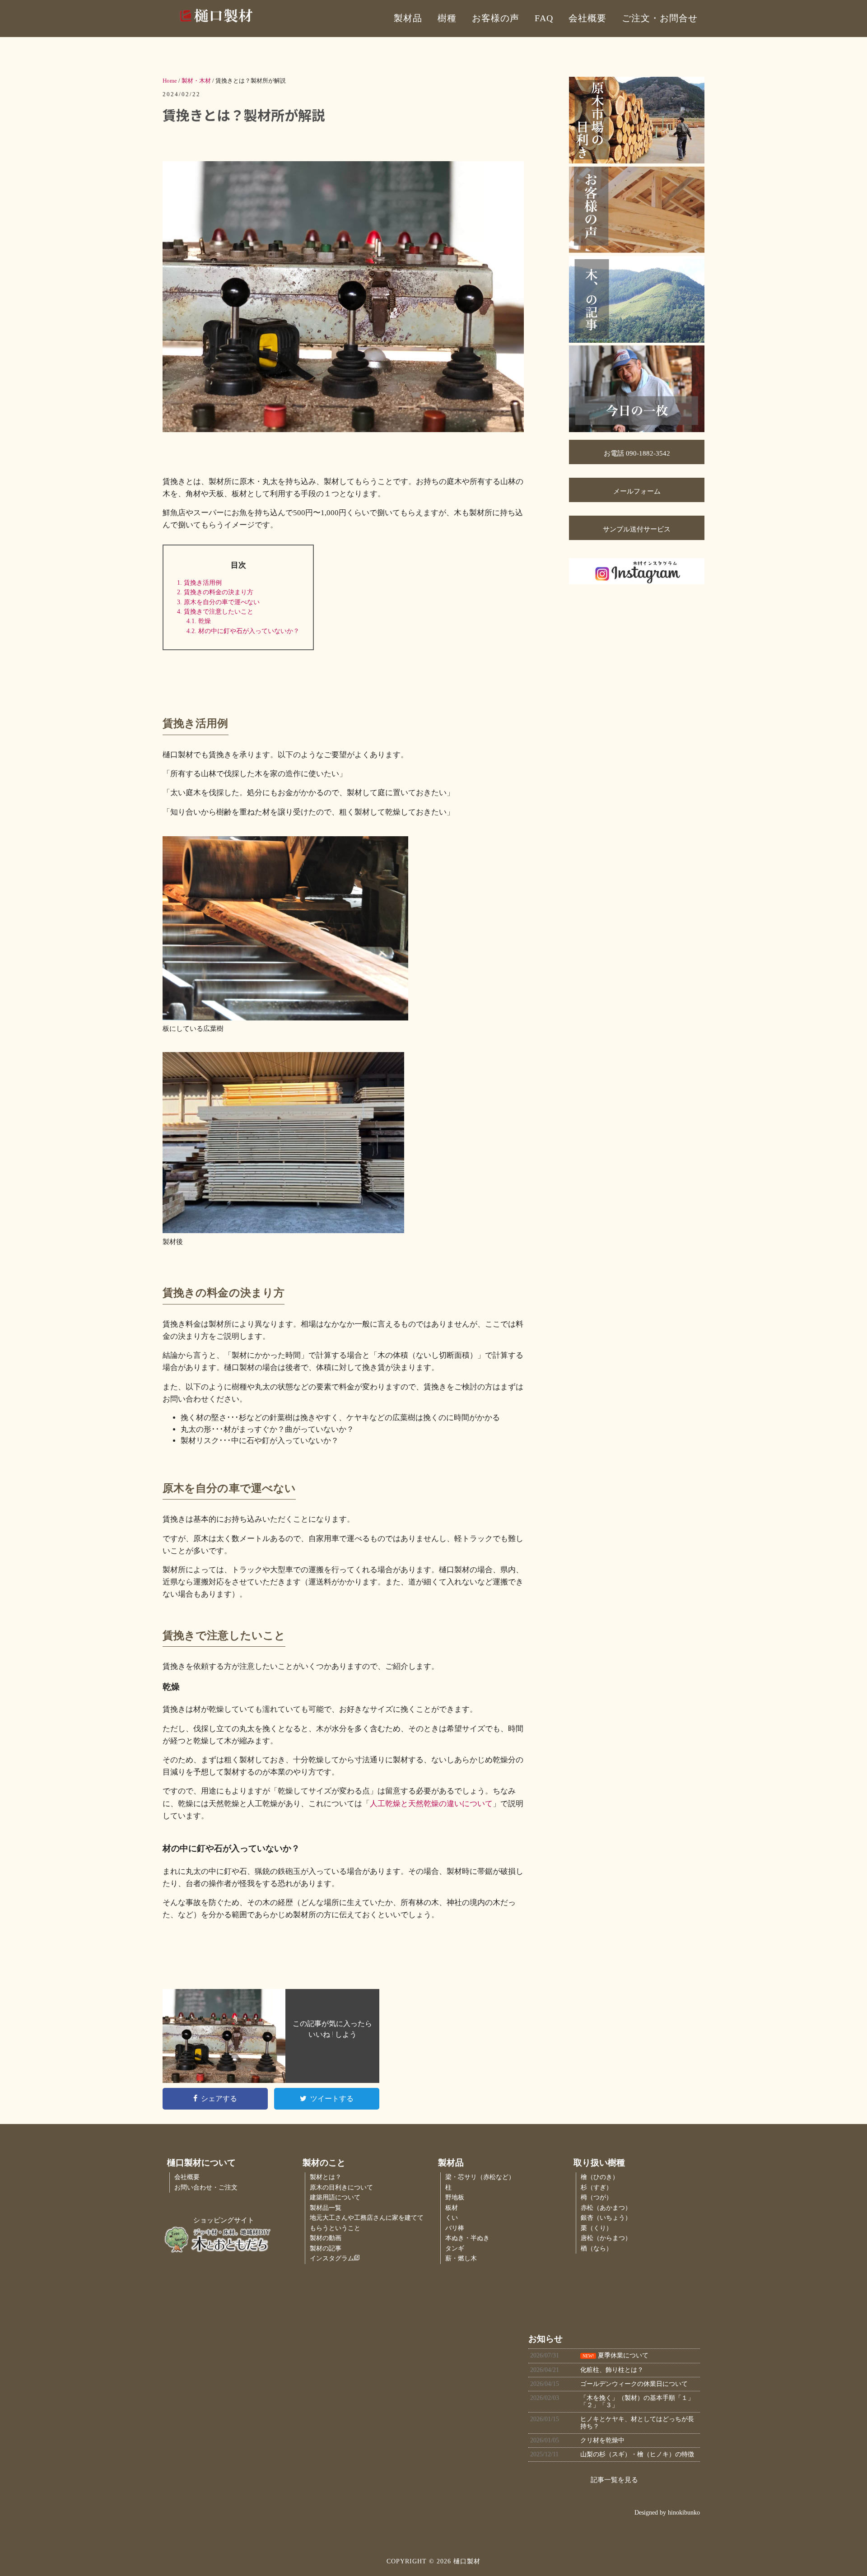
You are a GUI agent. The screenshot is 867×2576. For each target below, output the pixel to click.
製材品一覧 (326, 2208)
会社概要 (187, 2177)
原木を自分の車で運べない (218, 602)
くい (452, 2218)
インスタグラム (332, 2258)
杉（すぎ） (597, 2187)
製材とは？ (326, 2177)
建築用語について (335, 2197)
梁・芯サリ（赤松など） (480, 2177)
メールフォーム (637, 491)
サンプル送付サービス (637, 529)
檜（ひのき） (600, 2177)
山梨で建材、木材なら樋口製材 (244, 16)
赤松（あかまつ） (606, 2208)
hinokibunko (684, 2512)
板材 (452, 2208)
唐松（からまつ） (606, 2238)
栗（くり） (597, 2228)
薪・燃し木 (461, 2258)
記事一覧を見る (614, 2480)
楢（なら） (597, 2248)
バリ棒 (455, 2228)
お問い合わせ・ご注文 (206, 2187)
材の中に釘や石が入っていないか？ (243, 631)
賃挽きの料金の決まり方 (215, 592)
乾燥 (199, 621)
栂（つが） (597, 2197)
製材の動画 (326, 2238)
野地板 (455, 2197)
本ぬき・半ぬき (467, 2238)
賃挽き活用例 (199, 582)
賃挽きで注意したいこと (215, 611)
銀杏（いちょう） (606, 2218)
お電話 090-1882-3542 (637, 453)
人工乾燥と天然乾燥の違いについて (431, 1804)
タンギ (455, 2248)
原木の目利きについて (341, 2187)
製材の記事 (326, 2248)
